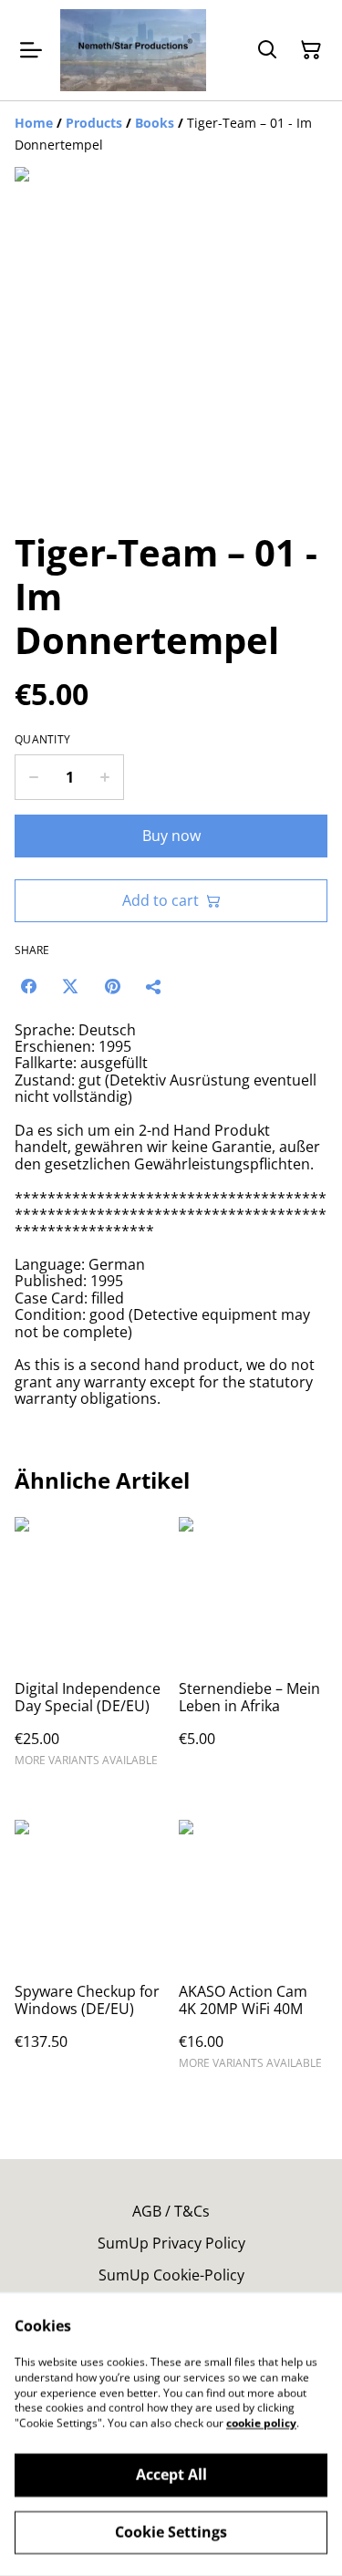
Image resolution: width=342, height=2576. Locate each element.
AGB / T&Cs (171, 2211)
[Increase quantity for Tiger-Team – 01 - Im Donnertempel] (105, 777)
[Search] (267, 50)
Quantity (42, 740)
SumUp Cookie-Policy (171, 2275)
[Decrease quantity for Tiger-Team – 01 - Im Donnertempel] (33, 777)
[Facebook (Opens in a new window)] (28, 986)
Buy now (171, 836)
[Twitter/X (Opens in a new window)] (70, 986)
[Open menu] (31, 50)
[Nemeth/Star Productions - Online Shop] (133, 50)
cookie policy (261, 2423)
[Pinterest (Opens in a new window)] (112, 986)
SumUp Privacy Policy (171, 2243)
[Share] (154, 986)
